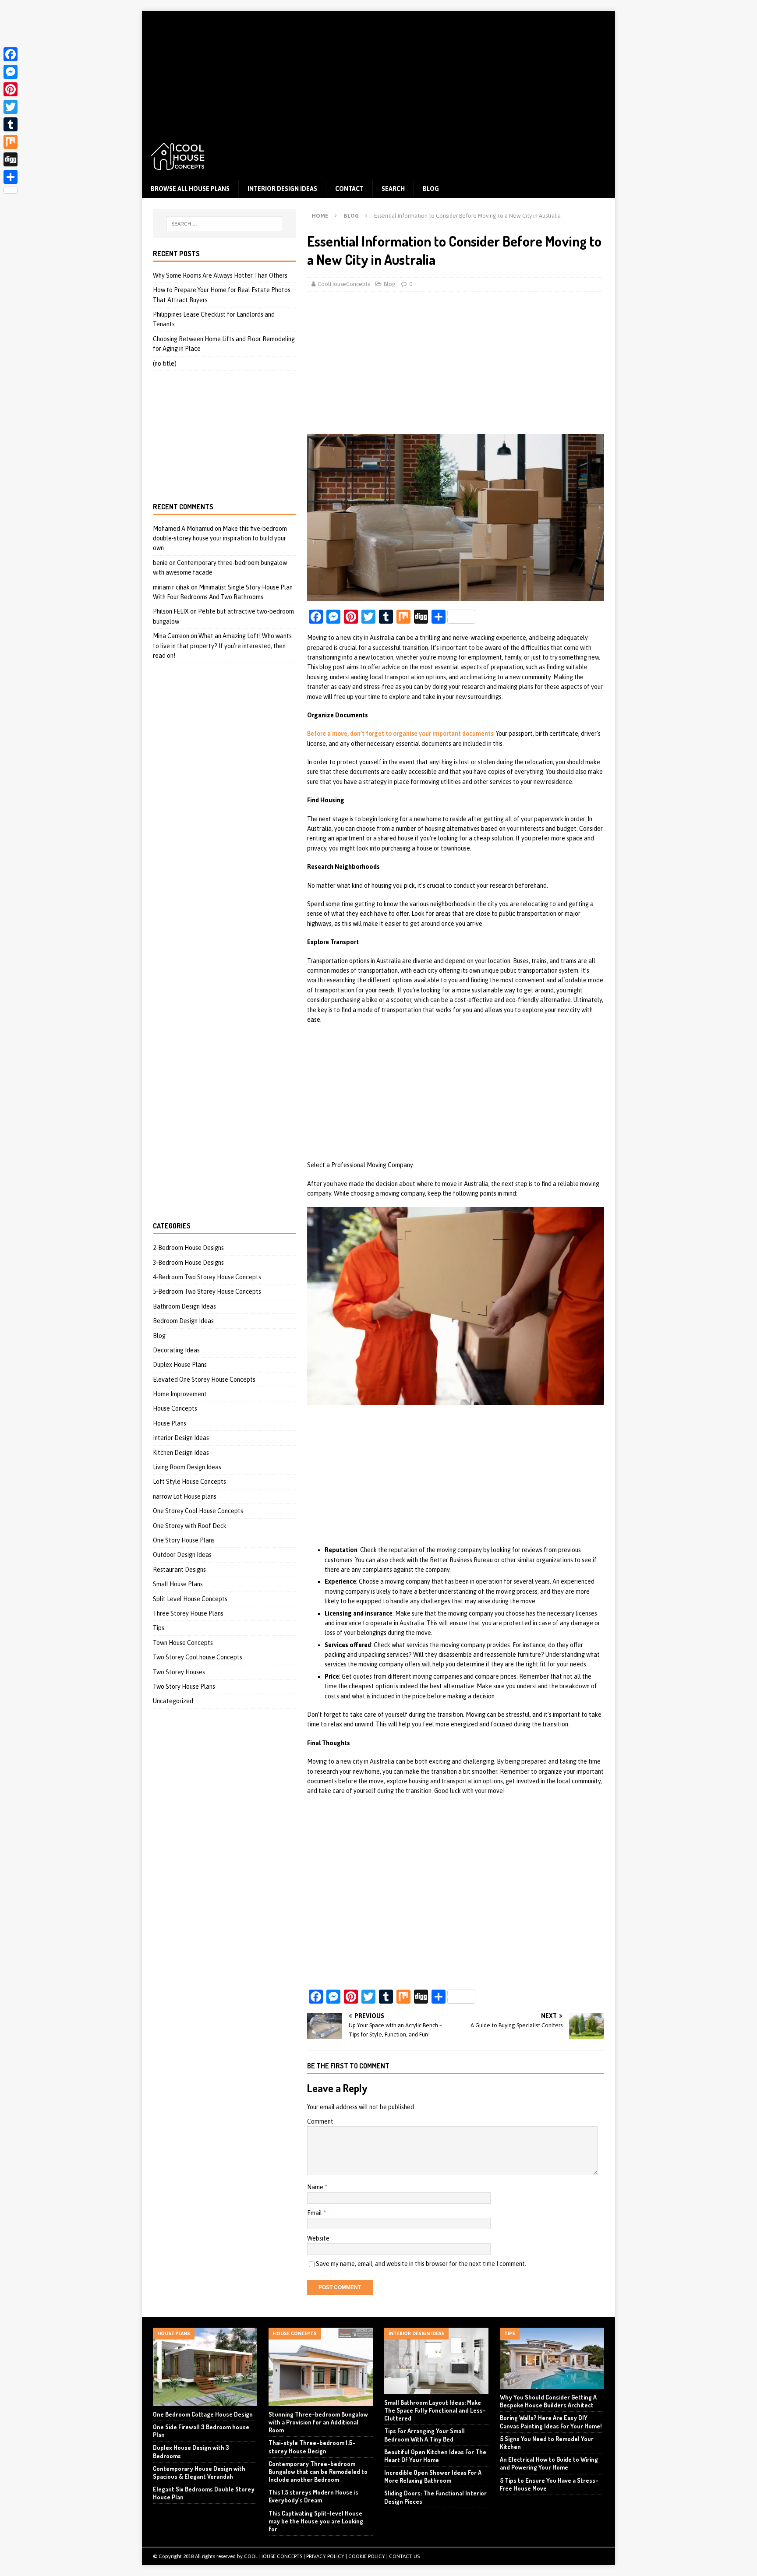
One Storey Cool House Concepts (198, 1511)
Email (315, 2213)
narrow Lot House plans (185, 1496)
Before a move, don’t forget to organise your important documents (400, 734)
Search (393, 189)
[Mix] (11, 142)
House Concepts (175, 1408)
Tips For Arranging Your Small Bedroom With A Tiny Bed (424, 2435)
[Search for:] (224, 224)
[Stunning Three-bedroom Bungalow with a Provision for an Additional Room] (321, 2367)
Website (318, 2238)
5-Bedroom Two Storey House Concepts (207, 1292)
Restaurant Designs (179, 1570)
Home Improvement (180, 1394)
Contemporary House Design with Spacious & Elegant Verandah (199, 2472)
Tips (159, 1628)
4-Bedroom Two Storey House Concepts (207, 1277)
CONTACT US (404, 2556)
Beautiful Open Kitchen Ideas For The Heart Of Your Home (435, 2456)
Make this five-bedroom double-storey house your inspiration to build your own (220, 538)
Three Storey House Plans (188, 1613)
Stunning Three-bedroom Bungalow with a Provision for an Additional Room (318, 2422)
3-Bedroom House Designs (188, 1263)
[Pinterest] (11, 89)
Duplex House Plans (180, 1365)
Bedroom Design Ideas (183, 1321)
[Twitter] (11, 107)
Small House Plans (178, 1584)
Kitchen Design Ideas (181, 1453)
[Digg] (11, 159)
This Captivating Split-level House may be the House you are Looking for (316, 2521)
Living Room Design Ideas (187, 1467)
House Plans (170, 1423)
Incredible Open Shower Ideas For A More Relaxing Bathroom (433, 2476)
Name (316, 2187)
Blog (431, 189)
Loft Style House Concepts (189, 1482)
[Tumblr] (11, 124)
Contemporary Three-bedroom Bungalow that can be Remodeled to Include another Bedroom (318, 2472)
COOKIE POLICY (367, 2556)
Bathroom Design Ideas (184, 1306)
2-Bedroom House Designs (188, 1248)
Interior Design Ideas (282, 189)
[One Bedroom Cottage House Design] (205, 2367)
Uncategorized (173, 1701)
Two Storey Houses (179, 1672)
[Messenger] (11, 72)
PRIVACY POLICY (325, 2556)
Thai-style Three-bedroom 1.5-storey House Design (312, 2447)
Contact (349, 189)
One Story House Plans (184, 1540)
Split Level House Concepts (190, 1599)
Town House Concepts (183, 1643)
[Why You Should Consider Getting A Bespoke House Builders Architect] (552, 2358)
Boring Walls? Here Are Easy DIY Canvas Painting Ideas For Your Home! (551, 2422)
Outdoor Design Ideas (182, 1555)
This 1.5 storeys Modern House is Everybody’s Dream (313, 2496)
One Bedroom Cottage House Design (203, 2414)
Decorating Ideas (176, 1350)
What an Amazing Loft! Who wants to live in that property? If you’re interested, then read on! (222, 646)
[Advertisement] (378, 72)
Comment (320, 2121)
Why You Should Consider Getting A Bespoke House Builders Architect (548, 2401)
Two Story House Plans (184, 1687)
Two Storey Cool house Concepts (198, 1657)
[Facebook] (11, 54)
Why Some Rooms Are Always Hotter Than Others (220, 275)
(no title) (165, 363)
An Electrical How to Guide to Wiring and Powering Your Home (549, 2463)
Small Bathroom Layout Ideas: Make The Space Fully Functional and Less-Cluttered (435, 2410)
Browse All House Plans (190, 189)
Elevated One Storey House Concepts (204, 1380)
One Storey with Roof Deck (190, 1526)
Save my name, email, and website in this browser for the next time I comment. (421, 2264)
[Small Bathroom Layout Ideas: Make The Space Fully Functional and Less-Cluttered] (436, 2361)
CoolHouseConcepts (344, 284)
